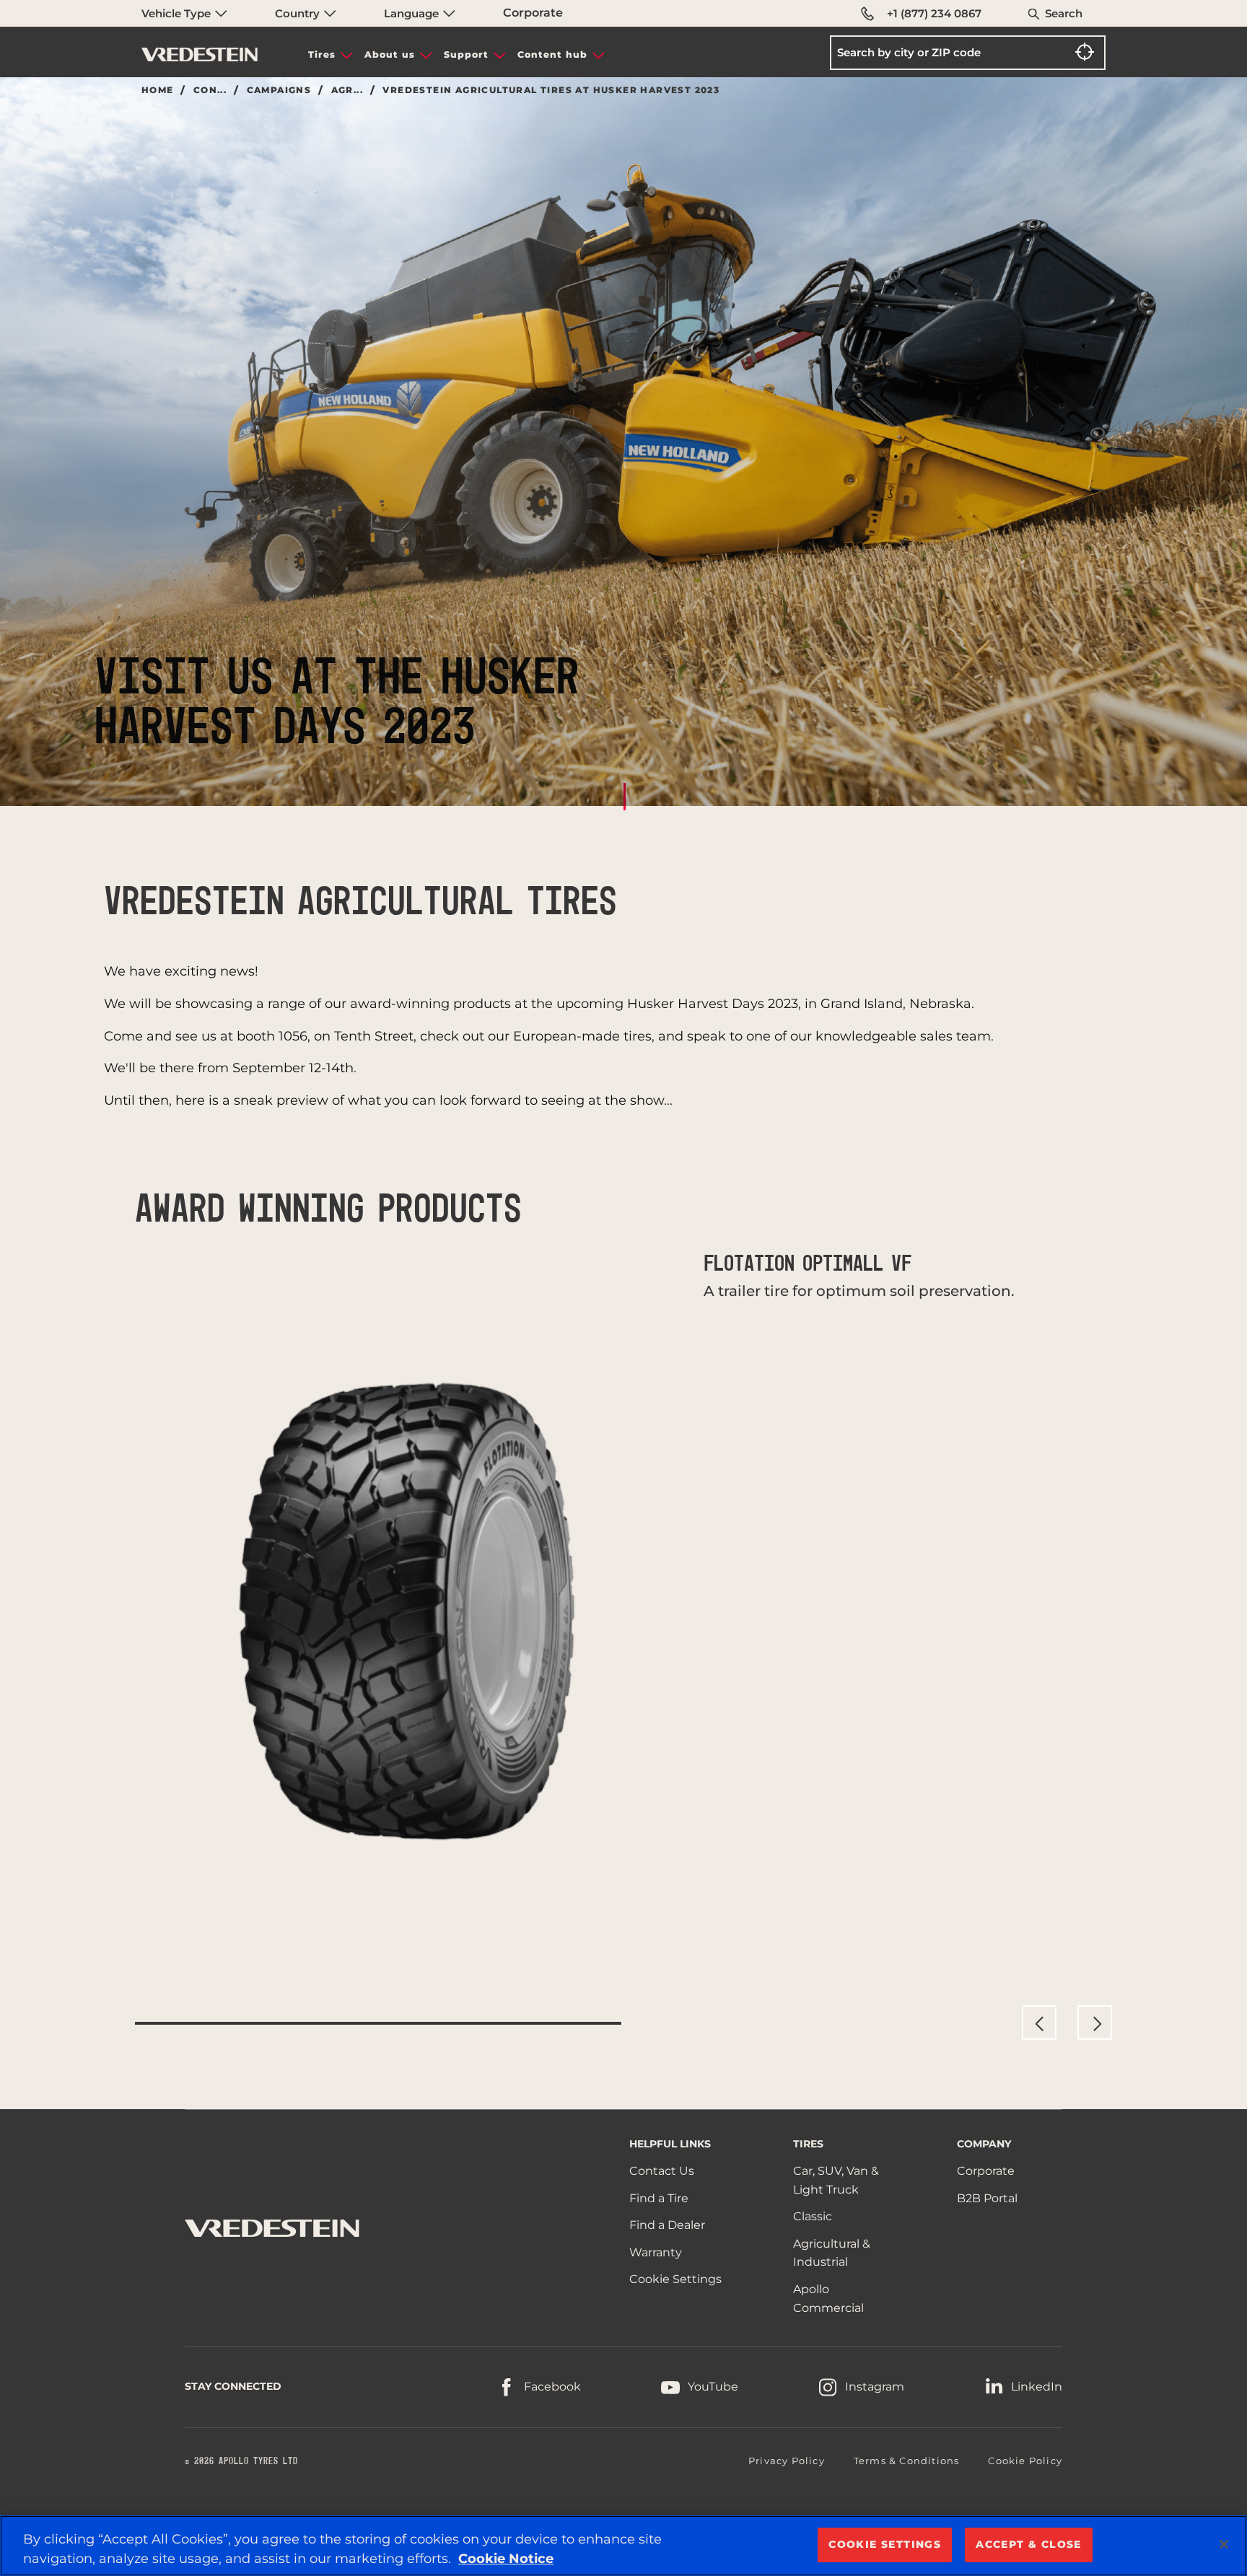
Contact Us (662, 2171)
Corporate (533, 13)
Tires (322, 54)
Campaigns (279, 90)
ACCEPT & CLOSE (1029, 2544)
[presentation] (1039, 2023)
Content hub (552, 54)
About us (390, 54)
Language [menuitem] (413, 13)
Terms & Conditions (907, 2461)
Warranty (656, 2252)
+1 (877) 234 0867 (934, 13)
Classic (813, 2216)
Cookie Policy (1025, 2461)
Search (1064, 13)
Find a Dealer (667, 2225)
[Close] (1224, 2544)
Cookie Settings (675, 2279)
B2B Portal (987, 2198)
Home (158, 90)
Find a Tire (659, 2198)
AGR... (347, 90)
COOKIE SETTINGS (885, 2544)
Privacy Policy (787, 2461)
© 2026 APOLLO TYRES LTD (241, 2461)
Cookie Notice (506, 2559)
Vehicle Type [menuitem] (178, 13)
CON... (210, 90)
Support (466, 54)
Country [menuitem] (299, 13)
